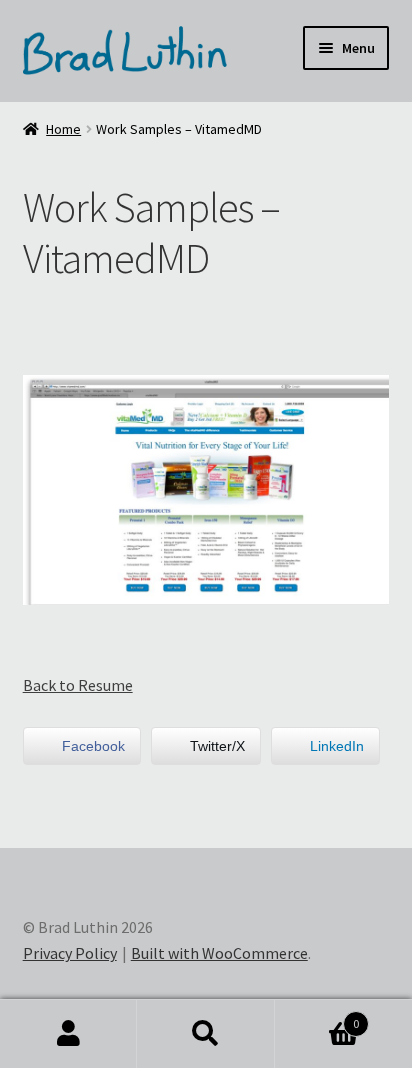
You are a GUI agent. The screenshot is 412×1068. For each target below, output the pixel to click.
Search (205, 1034)
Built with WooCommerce (219, 953)
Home (63, 129)
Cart (317, 1016)
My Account (68, 1034)
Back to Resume (78, 685)
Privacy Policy (70, 953)
